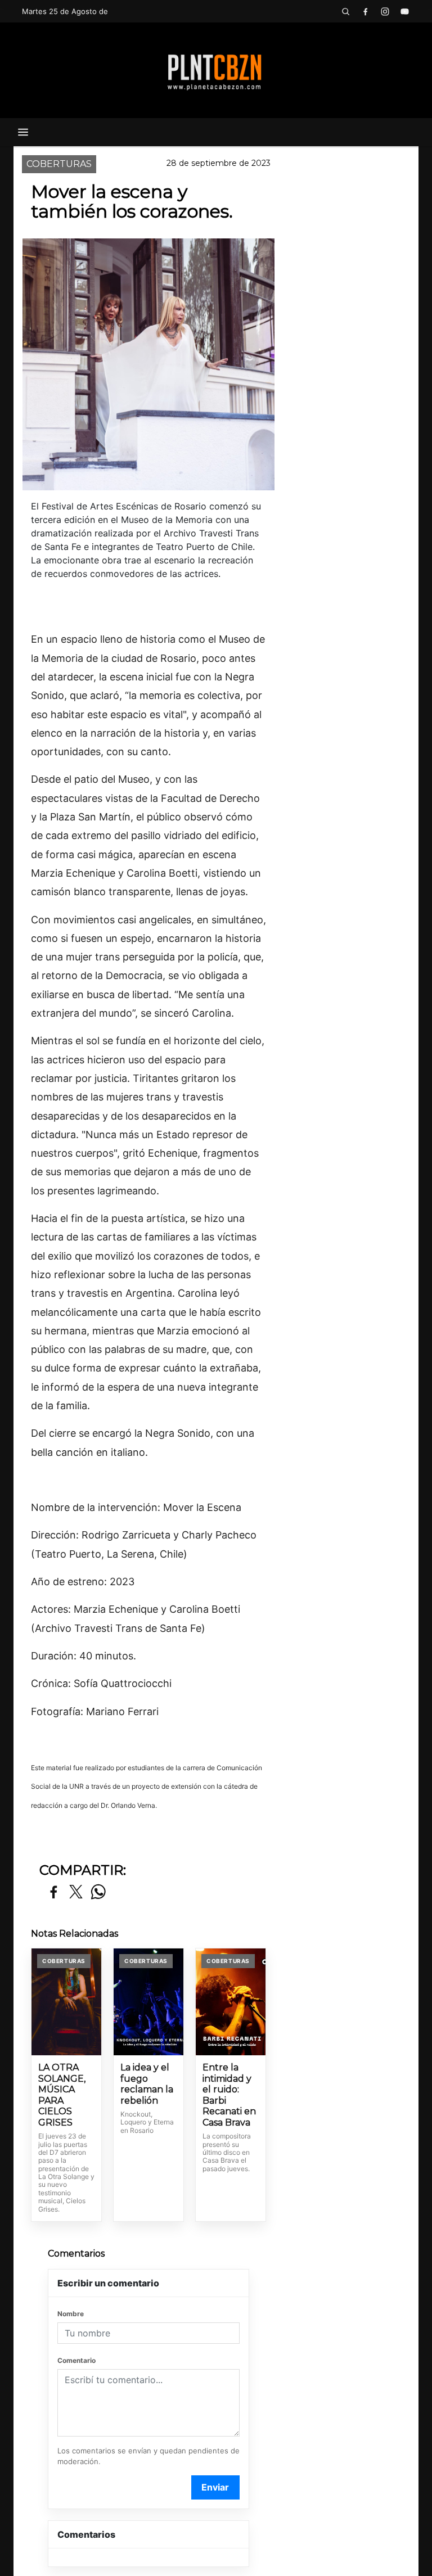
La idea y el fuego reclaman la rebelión (147, 2084)
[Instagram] (385, 11)
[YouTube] (404, 11)
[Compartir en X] (76, 1892)
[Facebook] (365, 11)
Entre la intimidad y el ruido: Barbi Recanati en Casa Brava (229, 2095)
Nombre (71, 2314)
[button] (345, 11)
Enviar (215, 2487)
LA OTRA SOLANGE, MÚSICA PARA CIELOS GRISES (62, 2095)
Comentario (76, 2360)
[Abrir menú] (23, 132)
